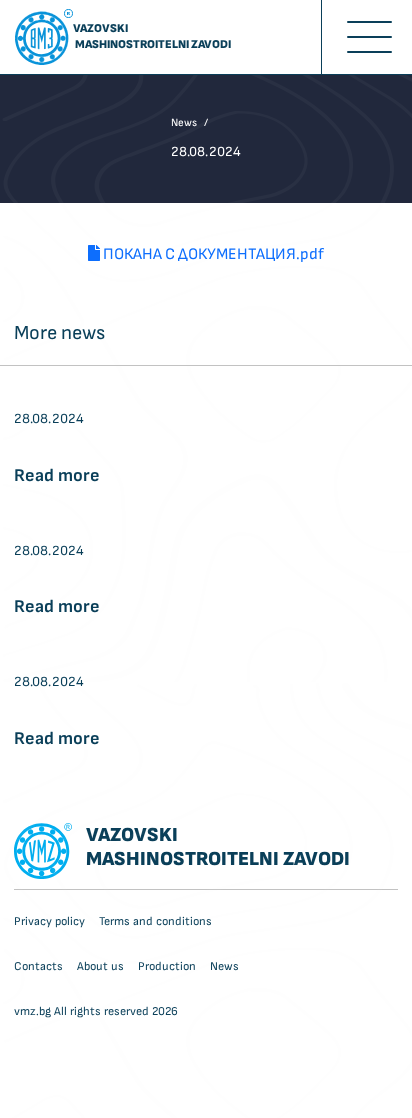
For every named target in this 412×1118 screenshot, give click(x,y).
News (184, 122)
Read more (57, 475)
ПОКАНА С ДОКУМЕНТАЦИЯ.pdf (212, 254)
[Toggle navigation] (366, 37)
